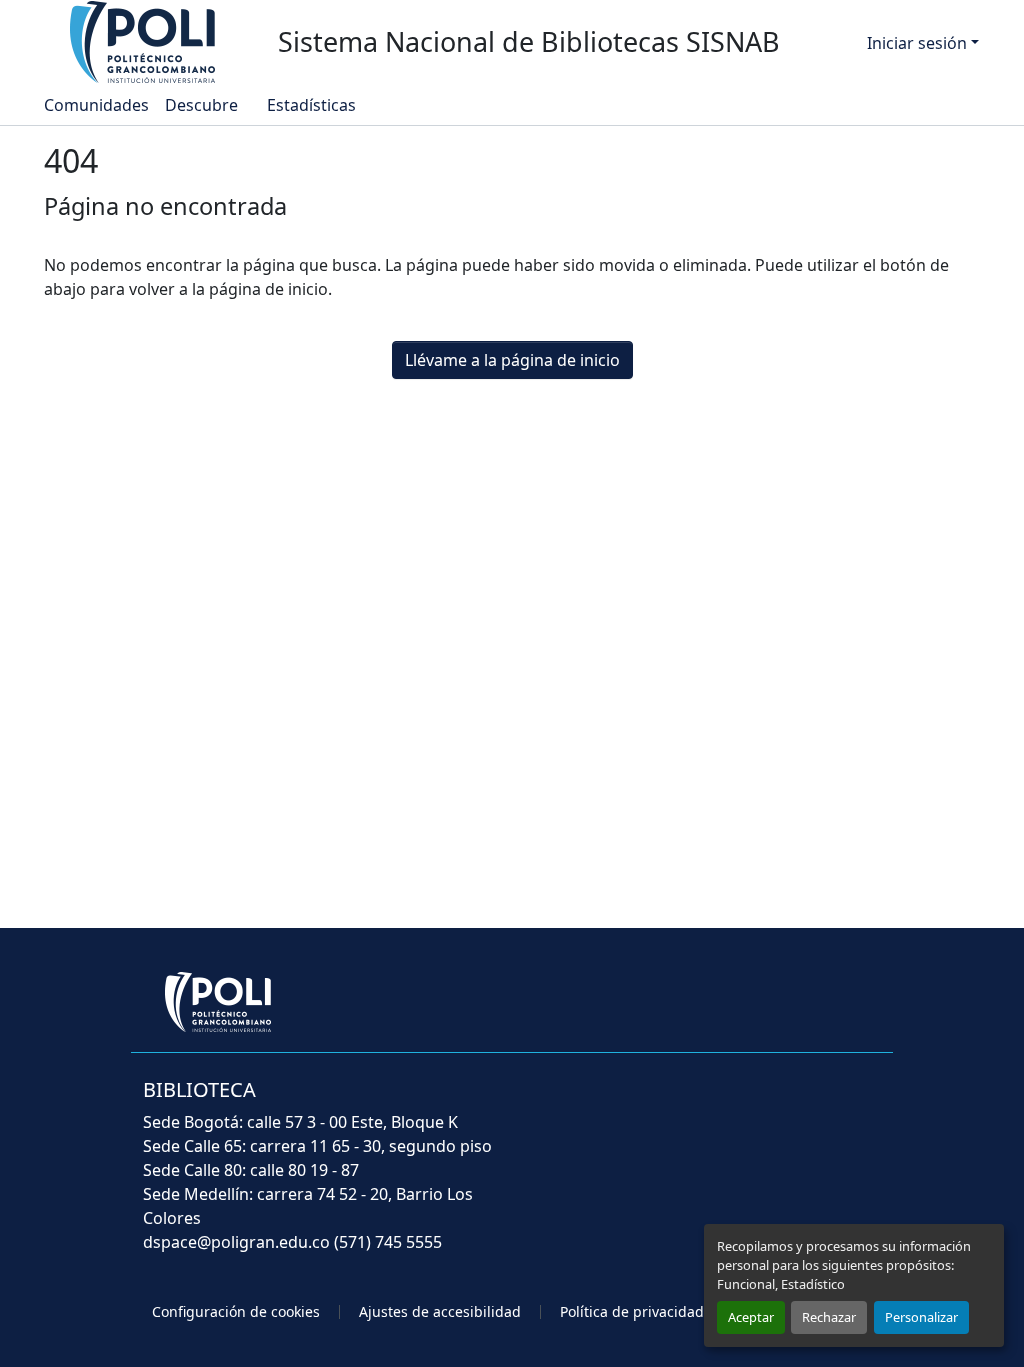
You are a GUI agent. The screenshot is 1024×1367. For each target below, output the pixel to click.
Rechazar (829, 1317)
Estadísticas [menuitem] (310, 105)
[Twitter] (736, 1103)
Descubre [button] (201, 105)
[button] (144, 41)
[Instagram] (868, 1103)
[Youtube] (780, 1103)
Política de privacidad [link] (632, 1311)
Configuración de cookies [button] (236, 1311)
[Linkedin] (824, 1103)
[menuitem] (207, 105)
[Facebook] (692, 1103)
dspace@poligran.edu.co (236, 1242)
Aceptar (751, 1317)
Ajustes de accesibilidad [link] (440, 1311)
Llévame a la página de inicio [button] (512, 360)
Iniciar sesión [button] (919, 43)
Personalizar (921, 1317)
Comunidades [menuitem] (96, 105)
